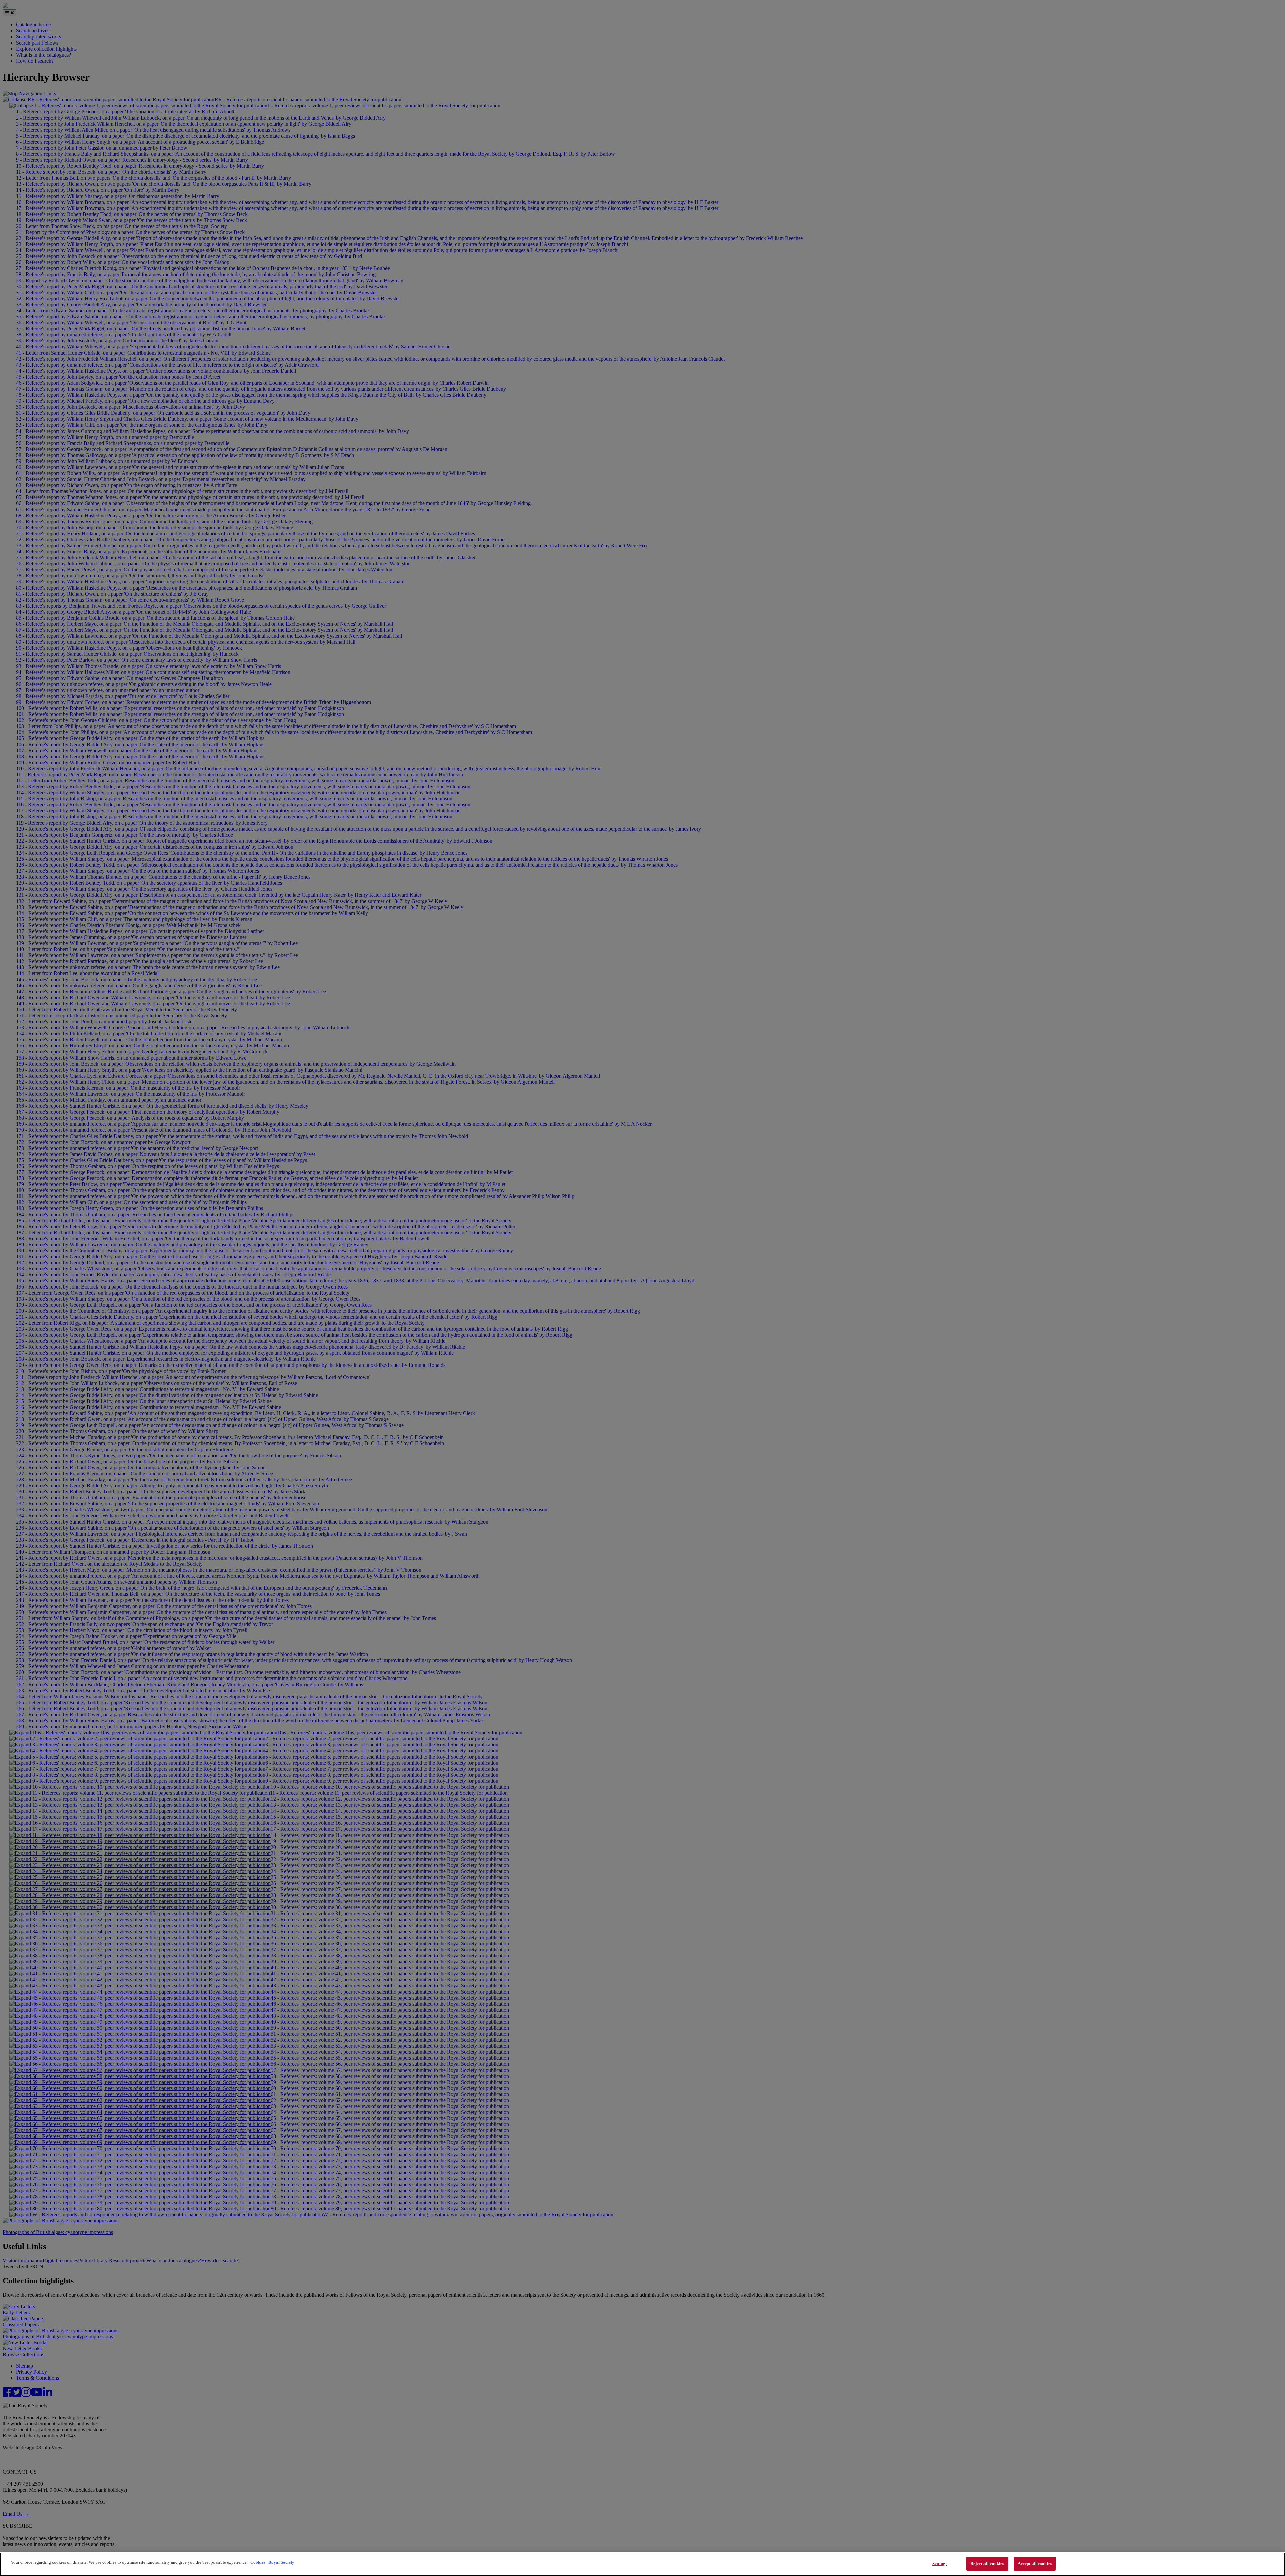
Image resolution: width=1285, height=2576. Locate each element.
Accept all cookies (1035, 2563)
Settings (940, 2563)
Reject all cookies (987, 2563)
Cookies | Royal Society (272, 2562)
